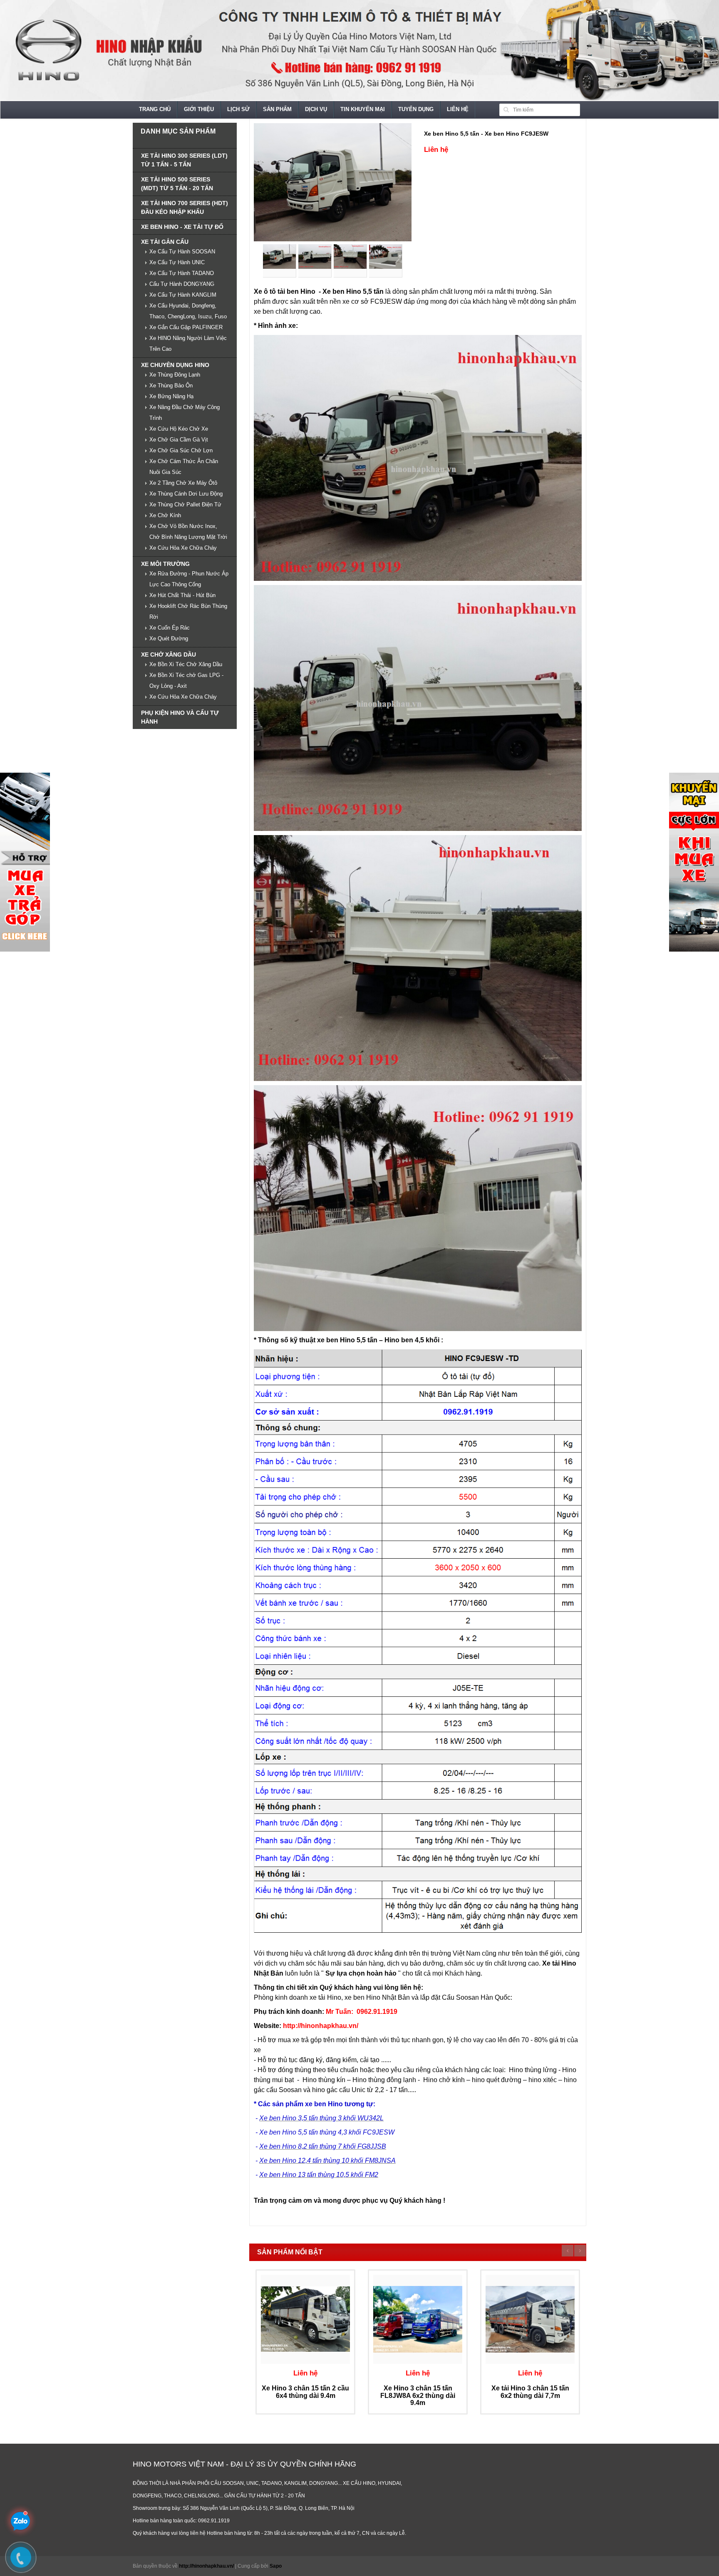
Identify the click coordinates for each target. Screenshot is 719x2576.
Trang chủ (155, 109)
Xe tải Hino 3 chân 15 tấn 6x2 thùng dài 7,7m (530, 2392)
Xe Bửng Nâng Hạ (171, 396)
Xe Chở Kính (165, 515)
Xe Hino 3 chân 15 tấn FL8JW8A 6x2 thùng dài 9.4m (418, 2395)
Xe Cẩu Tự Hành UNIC (177, 262)
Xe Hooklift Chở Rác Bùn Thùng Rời (188, 611)
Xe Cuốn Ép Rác (170, 628)
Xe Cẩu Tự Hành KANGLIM (183, 295)
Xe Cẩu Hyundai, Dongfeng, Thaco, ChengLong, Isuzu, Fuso (188, 311)
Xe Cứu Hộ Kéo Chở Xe (179, 429)
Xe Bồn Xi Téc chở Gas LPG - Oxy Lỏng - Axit (186, 681)
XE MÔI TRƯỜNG (165, 564)
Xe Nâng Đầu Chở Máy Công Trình (185, 413)
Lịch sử (238, 109)
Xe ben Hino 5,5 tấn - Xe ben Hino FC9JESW (486, 134)
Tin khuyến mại (363, 109)
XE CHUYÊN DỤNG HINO (175, 365)
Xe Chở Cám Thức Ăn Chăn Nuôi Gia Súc (184, 467)
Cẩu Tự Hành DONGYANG (182, 284)
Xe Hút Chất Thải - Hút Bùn (182, 595)
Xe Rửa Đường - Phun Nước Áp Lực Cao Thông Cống (189, 579)
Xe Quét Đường (169, 638)
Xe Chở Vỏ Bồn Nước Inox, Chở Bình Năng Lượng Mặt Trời (188, 532)
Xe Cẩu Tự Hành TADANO (182, 273)
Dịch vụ (316, 109)
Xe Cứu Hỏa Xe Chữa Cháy (183, 548)
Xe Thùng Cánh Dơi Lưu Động (186, 494)
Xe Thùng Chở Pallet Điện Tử (185, 505)
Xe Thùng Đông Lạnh (175, 375)
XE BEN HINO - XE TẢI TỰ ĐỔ (182, 227)
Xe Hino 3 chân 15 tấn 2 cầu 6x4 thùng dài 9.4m (305, 2392)
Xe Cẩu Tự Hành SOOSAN (182, 252)
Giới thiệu (199, 109)
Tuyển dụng (416, 109)
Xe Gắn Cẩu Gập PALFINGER (186, 327)
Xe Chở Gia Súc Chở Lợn (181, 450)
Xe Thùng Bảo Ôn (171, 386)
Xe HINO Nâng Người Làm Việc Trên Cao (188, 343)
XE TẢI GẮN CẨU (165, 242)
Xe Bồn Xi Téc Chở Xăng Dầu (186, 664)
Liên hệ (458, 109)
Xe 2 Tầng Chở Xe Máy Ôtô (183, 483)
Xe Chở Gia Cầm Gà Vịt (179, 440)
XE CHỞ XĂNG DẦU (169, 655)
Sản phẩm (277, 109)
